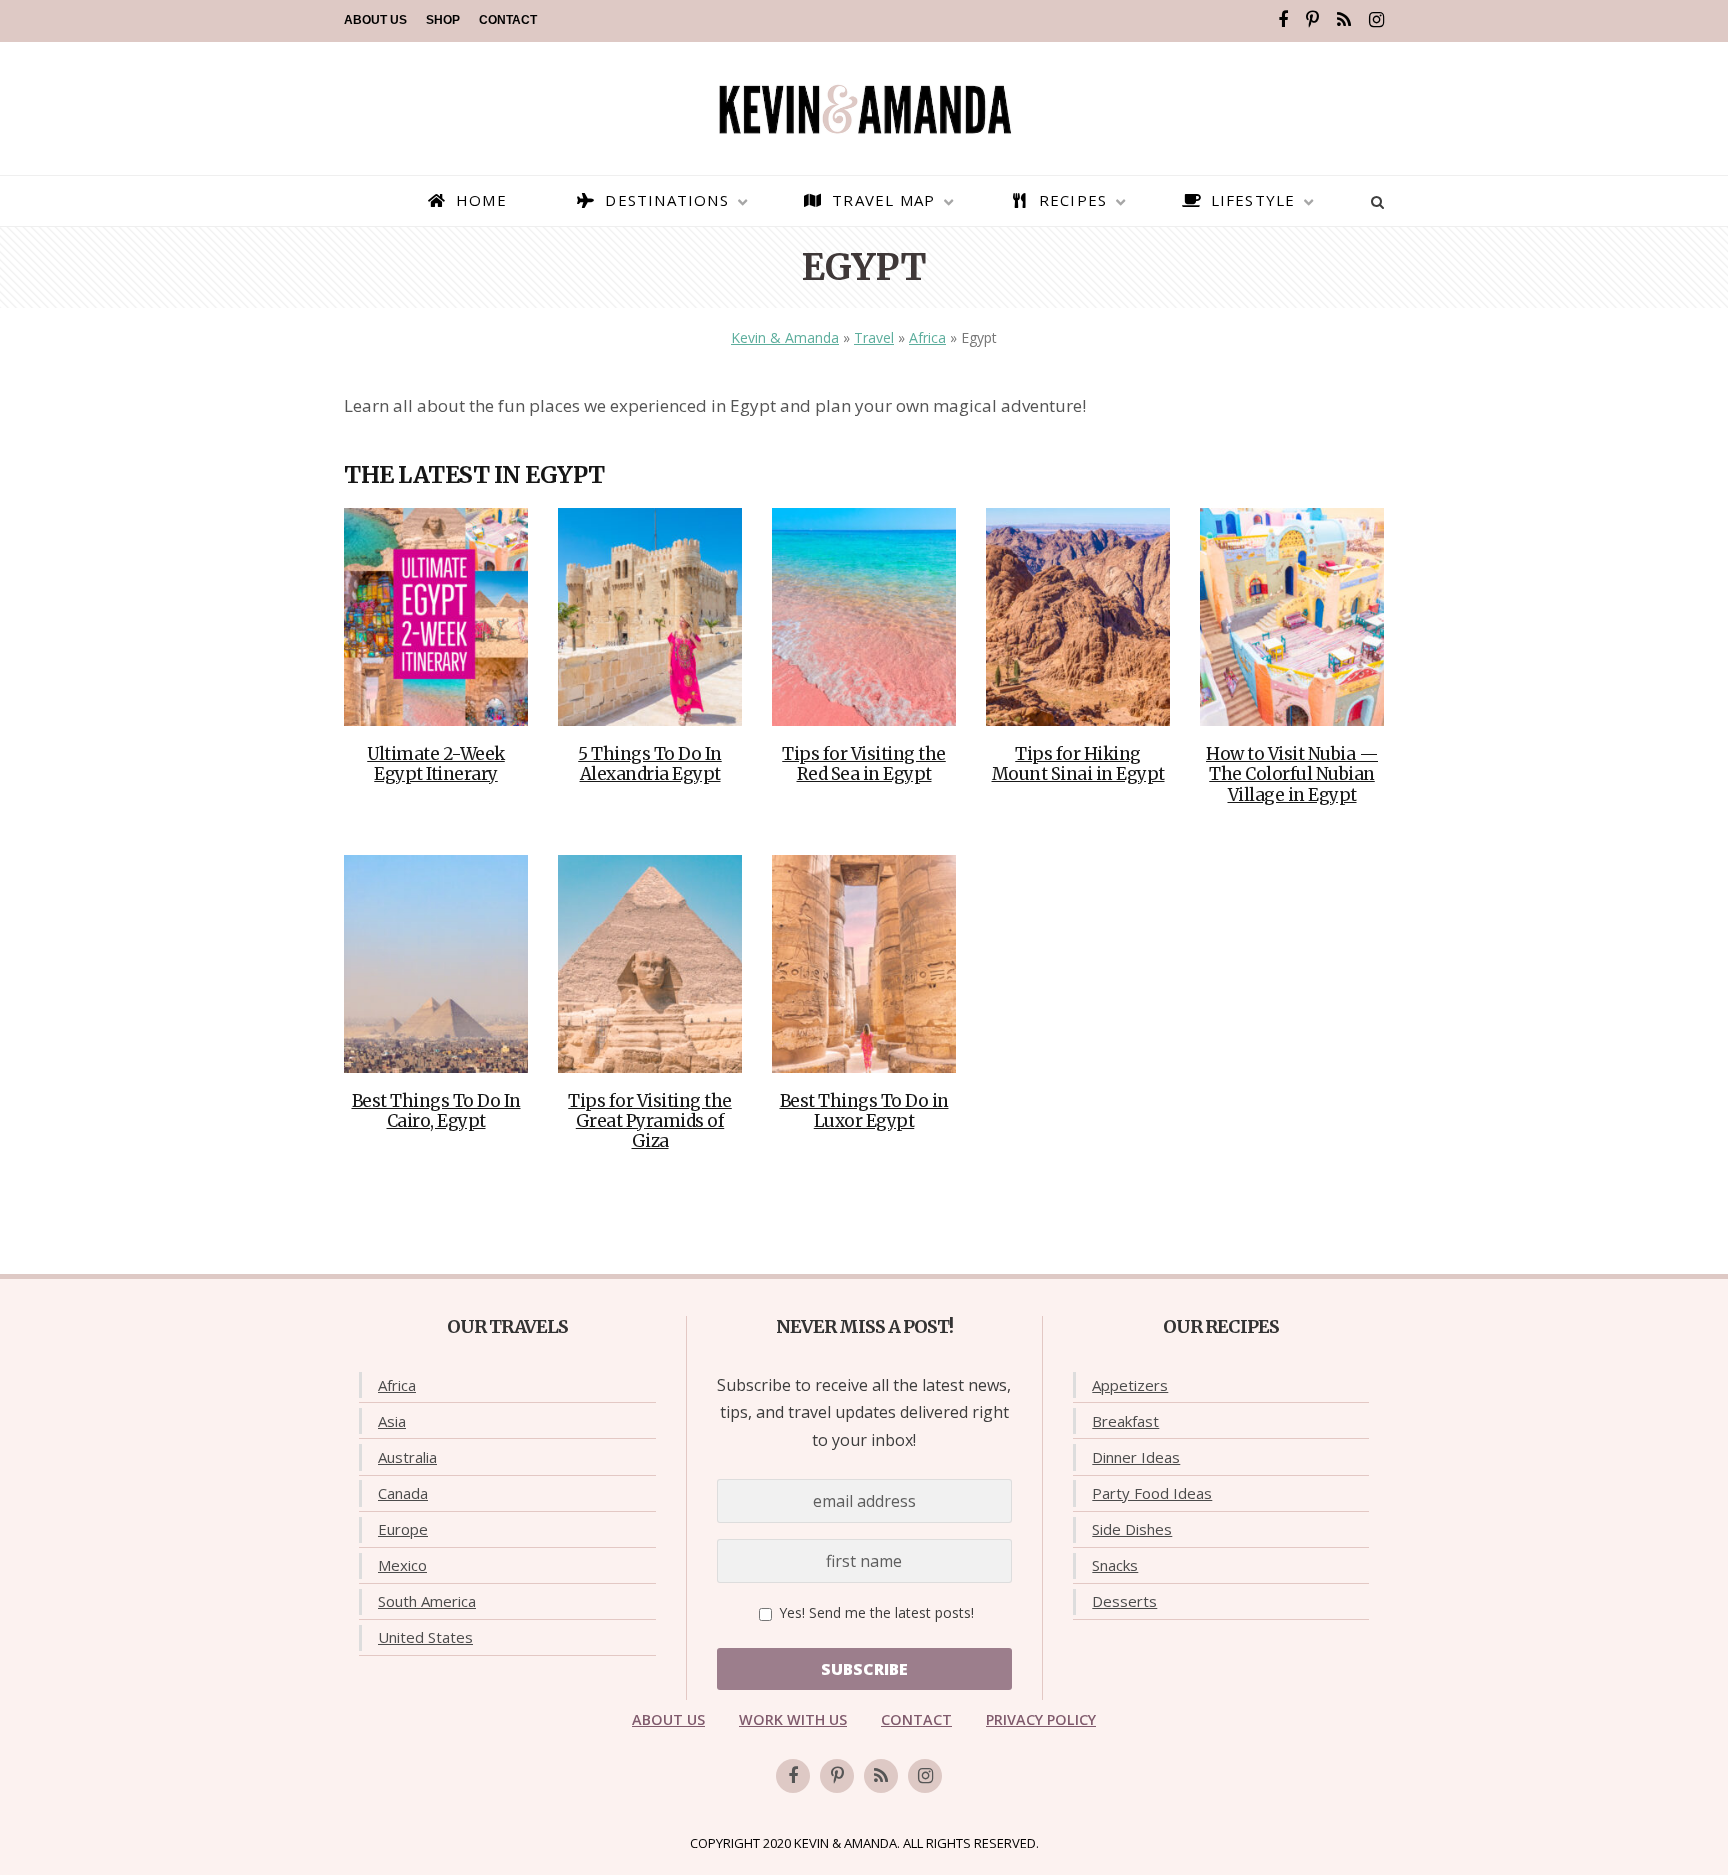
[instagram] (1376, 20)
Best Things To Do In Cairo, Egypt (436, 1111)
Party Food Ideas (1152, 1493)
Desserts (1124, 1601)
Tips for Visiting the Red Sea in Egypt (864, 764)
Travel (874, 337)
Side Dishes (1132, 1529)
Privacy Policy (1041, 1719)
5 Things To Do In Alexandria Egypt (650, 764)
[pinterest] (1312, 20)
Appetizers (1130, 1385)
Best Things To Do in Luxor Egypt (864, 1111)
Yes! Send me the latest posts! (874, 1612)
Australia (407, 1457)
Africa (927, 337)
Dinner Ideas (1136, 1457)
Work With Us (793, 1719)
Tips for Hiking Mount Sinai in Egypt (1078, 764)
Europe (403, 1529)
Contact (508, 20)
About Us (375, 20)
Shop (443, 20)
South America (427, 1601)
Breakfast (1125, 1421)
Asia (392, 1421)
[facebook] (1283, 20)
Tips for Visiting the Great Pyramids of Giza (650, 1121)
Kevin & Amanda (785, 337)
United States (425, 1637)
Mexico (402, 1565)
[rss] (1344, 20)
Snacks (1115, 1565)
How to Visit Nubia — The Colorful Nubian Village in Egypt (1292, 774)
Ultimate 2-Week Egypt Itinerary (436, 764)
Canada (403, 1493)
